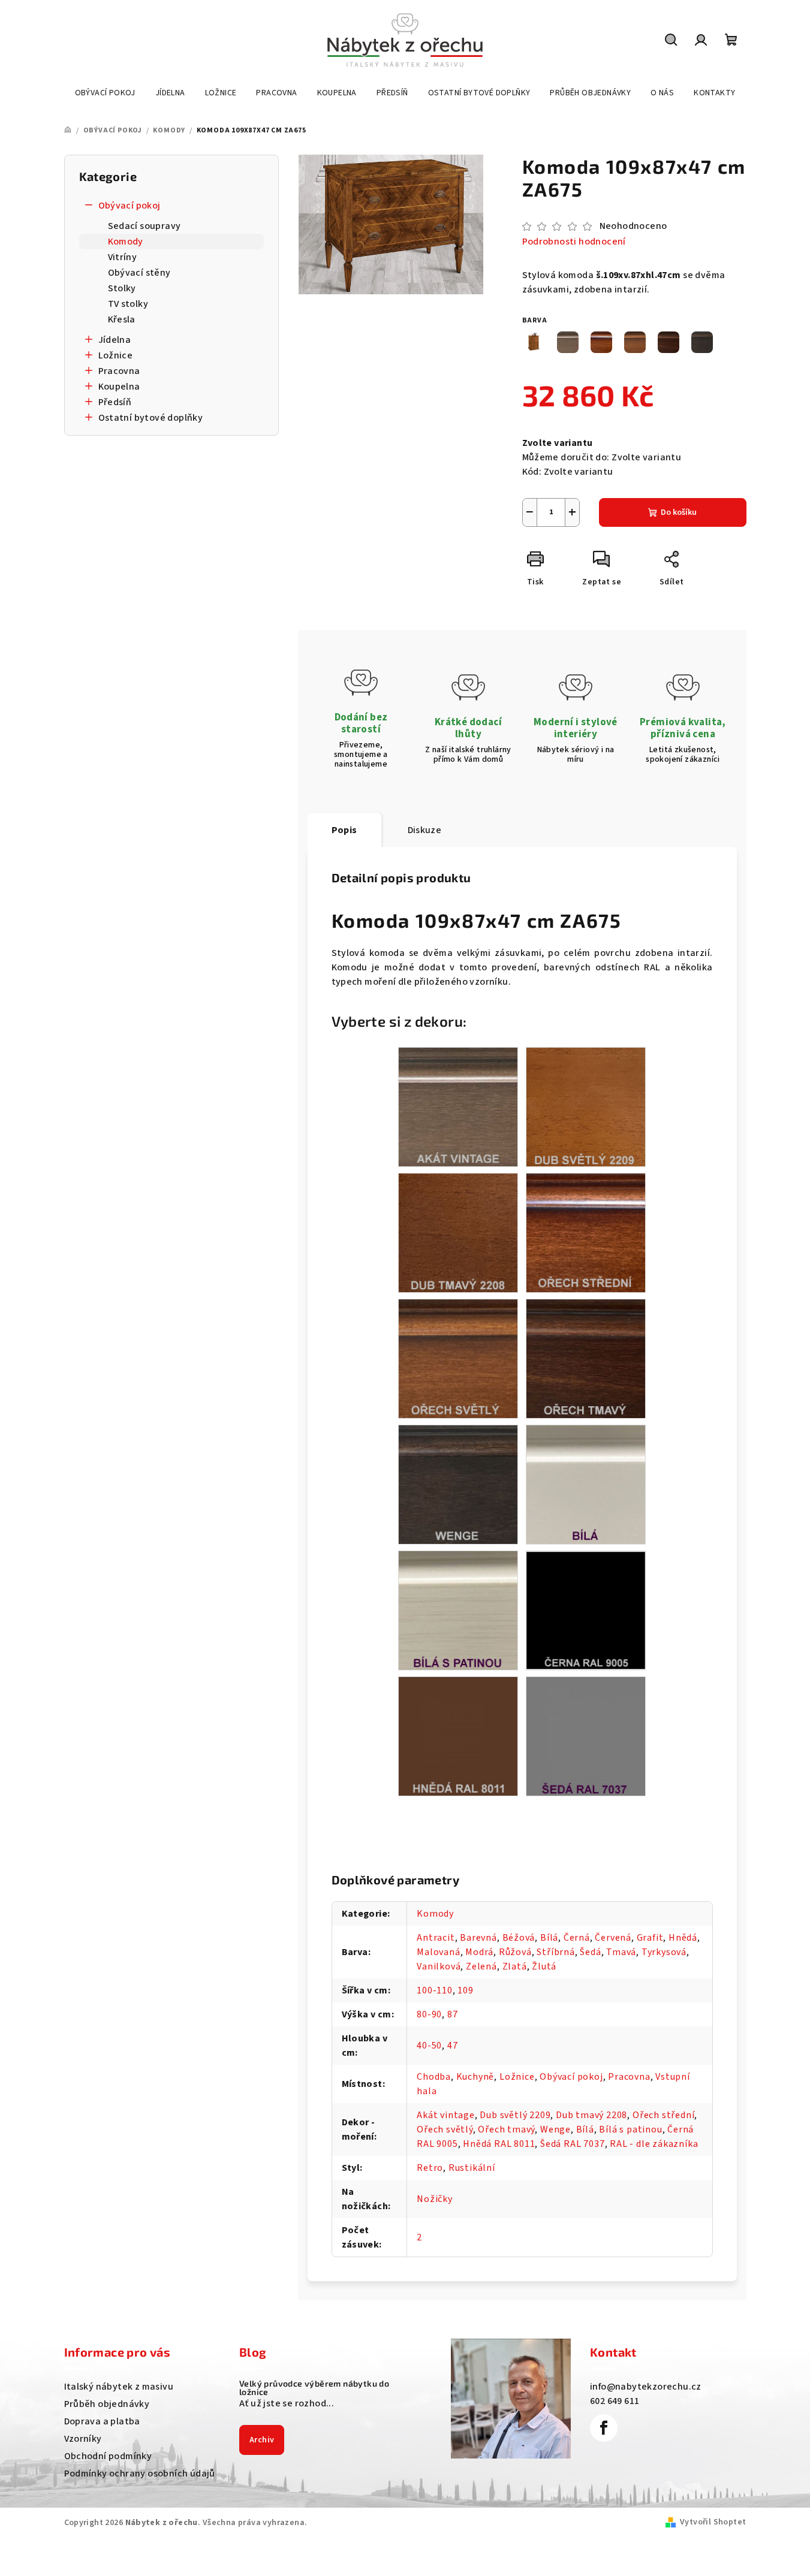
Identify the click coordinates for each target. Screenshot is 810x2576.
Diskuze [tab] (425, 830)
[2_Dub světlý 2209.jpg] (586, 1106)
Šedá (590, 1952)
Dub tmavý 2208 (591, 2115)
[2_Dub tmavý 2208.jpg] (458, 1232)
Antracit (436, 1938)
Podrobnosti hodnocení (574, 242)
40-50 (429, 2046)
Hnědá (683, 1938)
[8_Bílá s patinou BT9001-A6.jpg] (458, 1610)
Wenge (555, 2129)
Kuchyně (475, 2077)
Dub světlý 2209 (515, 2115)
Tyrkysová (664, 1952)
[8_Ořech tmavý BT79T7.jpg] (586, 1358)
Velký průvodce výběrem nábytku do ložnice (314, 2388)
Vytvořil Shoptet (713, 2522)
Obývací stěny (139, 273)
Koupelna (119, 387)
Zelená (481, 1966)
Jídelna (115, 340)
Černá (577, 1938)
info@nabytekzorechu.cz (646, 2387)
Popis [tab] (344, 830)
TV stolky (128, 304)
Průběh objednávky (107, 2404)
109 (465, 1990)
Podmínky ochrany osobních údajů (140, 2474)
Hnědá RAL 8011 (499, 2144)
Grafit (650, 1938)
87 (453, 2014)
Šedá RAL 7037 (572, 2144)
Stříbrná (555, 1952)
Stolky (122, 288)
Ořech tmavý (506, 2129)
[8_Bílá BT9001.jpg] (586, 1484)
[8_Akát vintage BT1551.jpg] (458, 1106)
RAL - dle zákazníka (654, 2144)
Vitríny (123, 257)
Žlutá (544, 1966)
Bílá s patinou (630, 2129)
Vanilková (439, 1966)
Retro (430, 2168)
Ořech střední (663, 2115)
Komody (126, 242)
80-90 (429, 2014)
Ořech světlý (445, 2129)
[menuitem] (105, 93)
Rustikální (472, 2168)
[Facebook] (604, 2428)
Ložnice (116, 355)
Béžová (519, 1938)
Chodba (434, 2077)
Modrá (479, 1952)
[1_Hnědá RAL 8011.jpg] (458, 1736)
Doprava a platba (102, 2421)
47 (453, 2046)
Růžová (515, 1952)
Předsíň (115, 402)
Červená (613, 1938)
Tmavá (621, 1952)
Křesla (122, 319)
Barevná (478, 1938)
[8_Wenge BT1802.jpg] (458, 1484)
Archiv (262, 2440)
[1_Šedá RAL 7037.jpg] (586, 1736)
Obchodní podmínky (108, 2456)
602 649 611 (615, 2401)
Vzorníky (83, 2439)
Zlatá (515, 1966)
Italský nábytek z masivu (119, 2387)
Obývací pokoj (130, 206)
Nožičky (435, 2199)
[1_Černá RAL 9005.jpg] (586, 1609)
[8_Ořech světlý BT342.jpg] (458, 1358)
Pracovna (119, 371)
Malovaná (438, 1952)
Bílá (549, 1938)
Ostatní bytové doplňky (151, 418)
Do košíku (679, 512)
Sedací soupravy (144, 226)
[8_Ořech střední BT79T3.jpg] (586, 1232)
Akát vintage (446, 2115)
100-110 (435, 1990)
